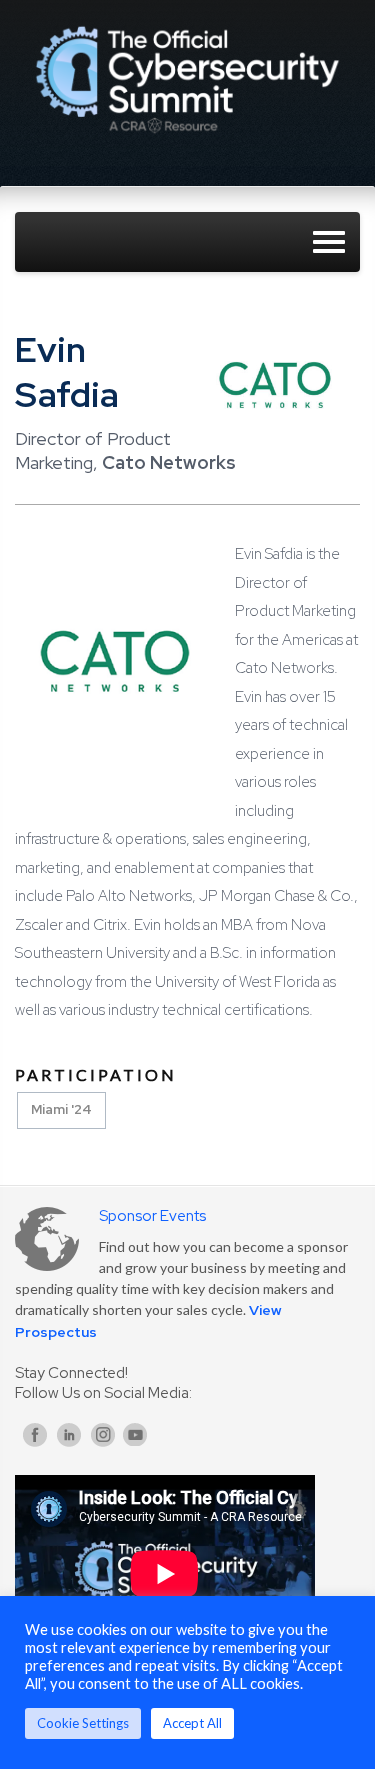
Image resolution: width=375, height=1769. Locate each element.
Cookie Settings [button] (83, 1723)
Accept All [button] (192, 1723)
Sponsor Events (152, 1216)
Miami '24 (61, 1109)
